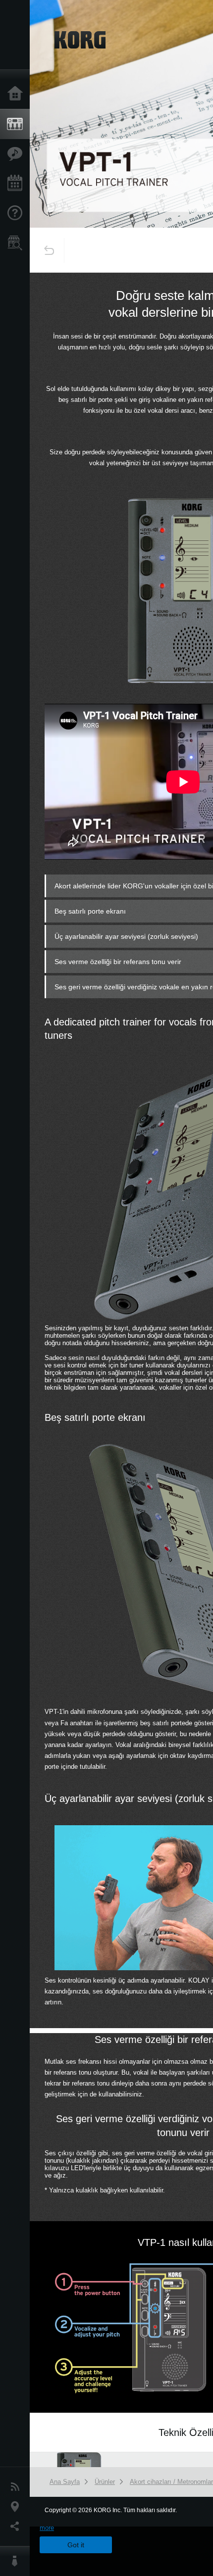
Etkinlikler (17, 184)
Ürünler (17, 124)
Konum (17, 2507)
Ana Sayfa (17, 94)
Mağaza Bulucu (17, 243)
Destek (17, 213)
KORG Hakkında (17, 2561)
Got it (76, 2545)
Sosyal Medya (17, 2527)
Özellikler (17, 154)
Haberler (17, 2487)
